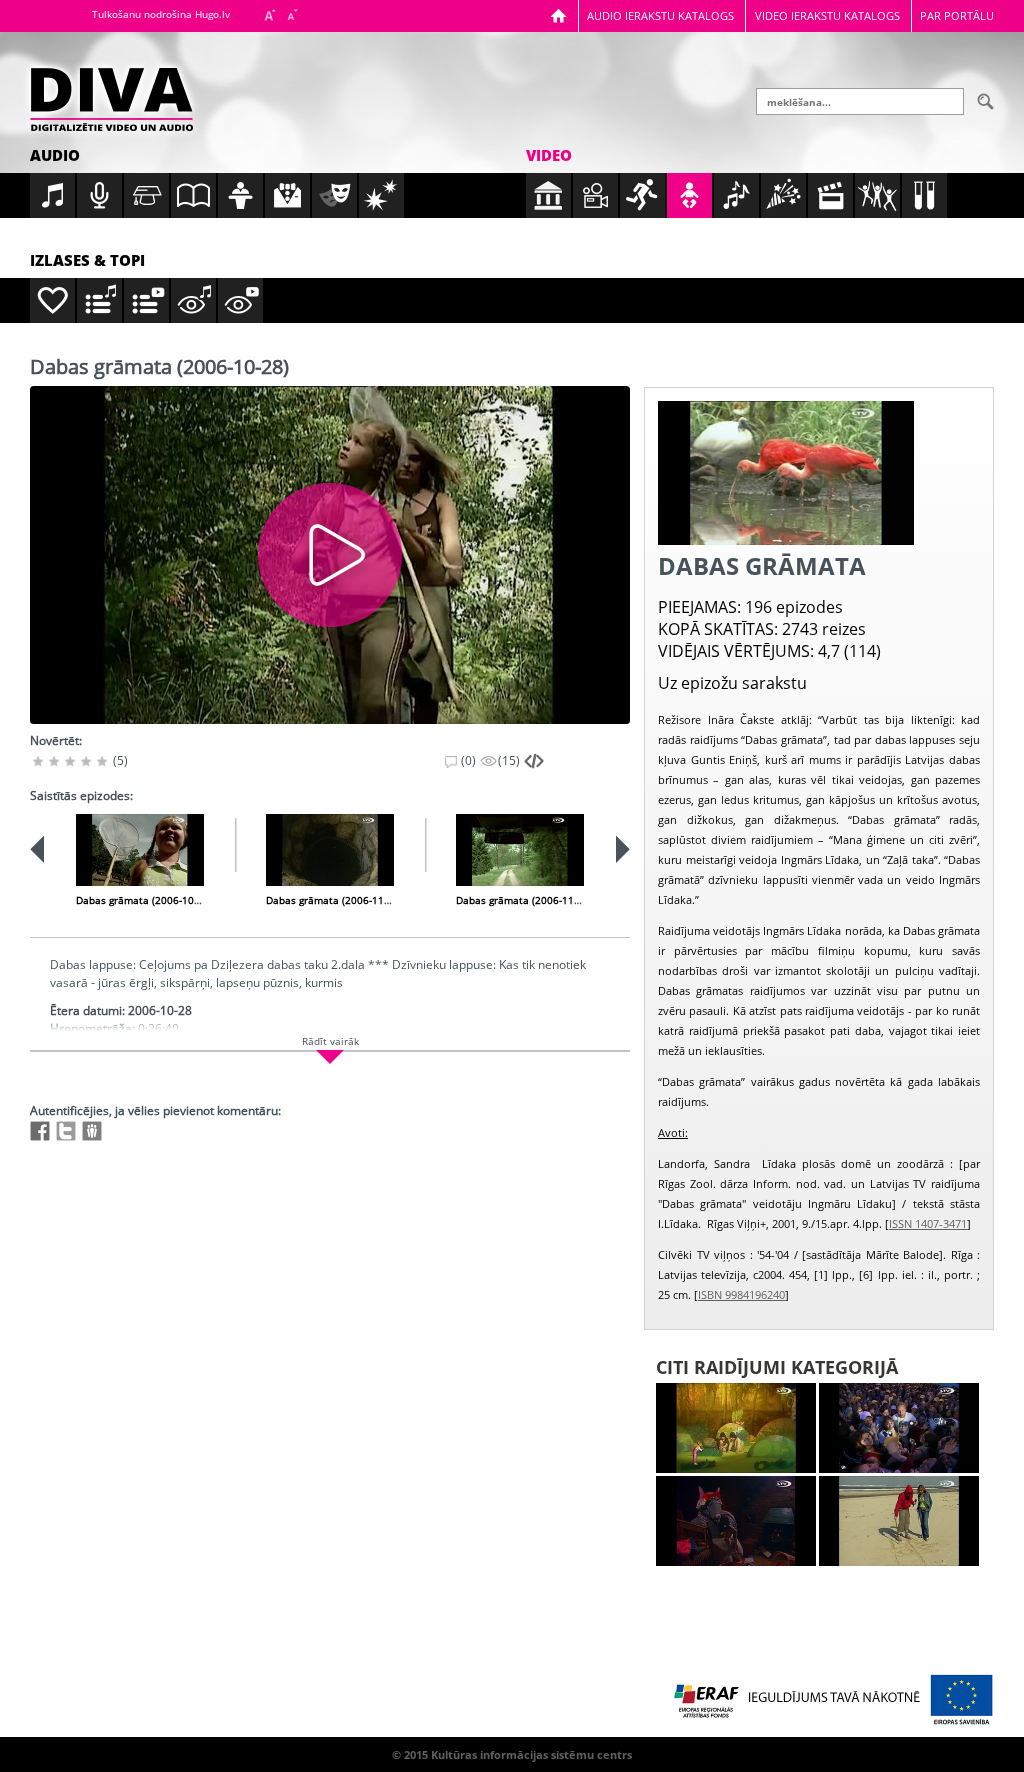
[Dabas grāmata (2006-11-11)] (330, 850)
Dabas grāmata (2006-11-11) (334, 900)
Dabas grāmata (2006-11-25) (524, 900)
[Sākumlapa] (558, 15)
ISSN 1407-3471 (928, 1223)
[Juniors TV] (899, 1521)
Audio (55, 155)
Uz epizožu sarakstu (732, 683)
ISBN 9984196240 (741, 1294)
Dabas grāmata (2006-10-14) (144, 900)
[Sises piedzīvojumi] (736, 1521)
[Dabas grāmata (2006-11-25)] (520, 850)
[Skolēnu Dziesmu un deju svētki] (899, 1428)
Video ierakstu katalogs (827, 15)
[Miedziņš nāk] (736, 1428)
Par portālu (957, 15)
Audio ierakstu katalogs (660, 15)
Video (549, 155)
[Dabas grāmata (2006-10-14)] (140, 850)
